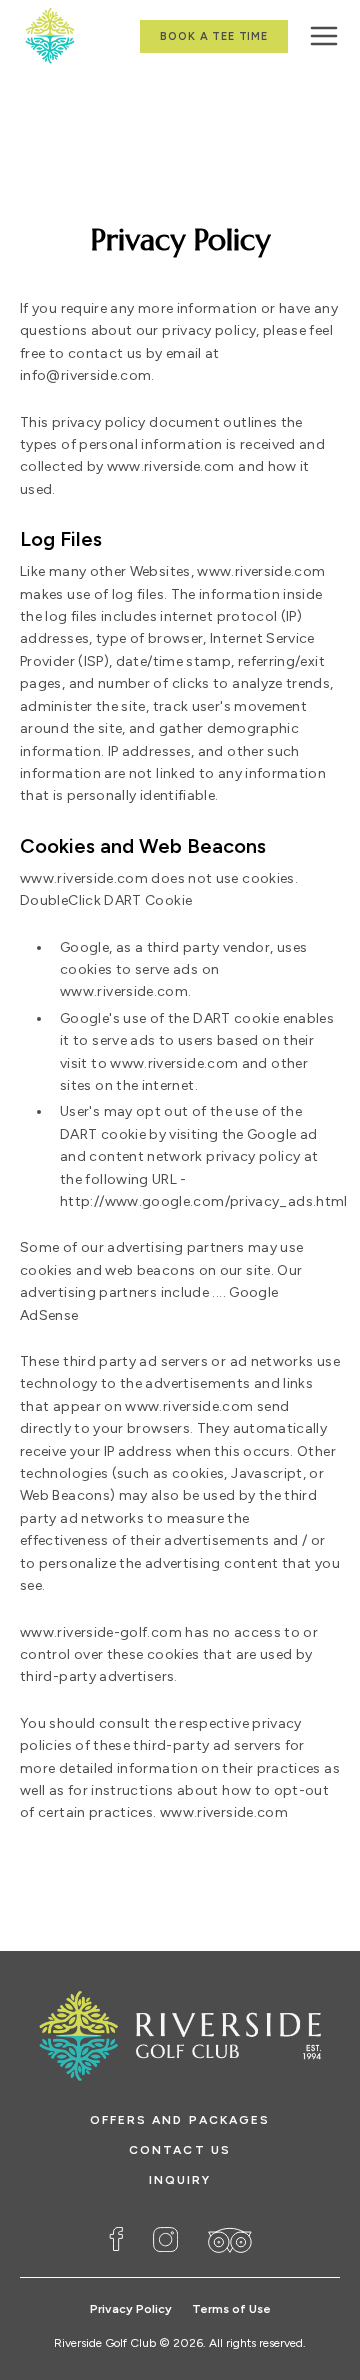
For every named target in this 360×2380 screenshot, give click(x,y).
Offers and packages (180, 2120)
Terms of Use (231, 2309)
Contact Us (180, 2150)
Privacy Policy (131, 2309)
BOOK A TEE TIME (214, 36)
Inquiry (180, 2180)
